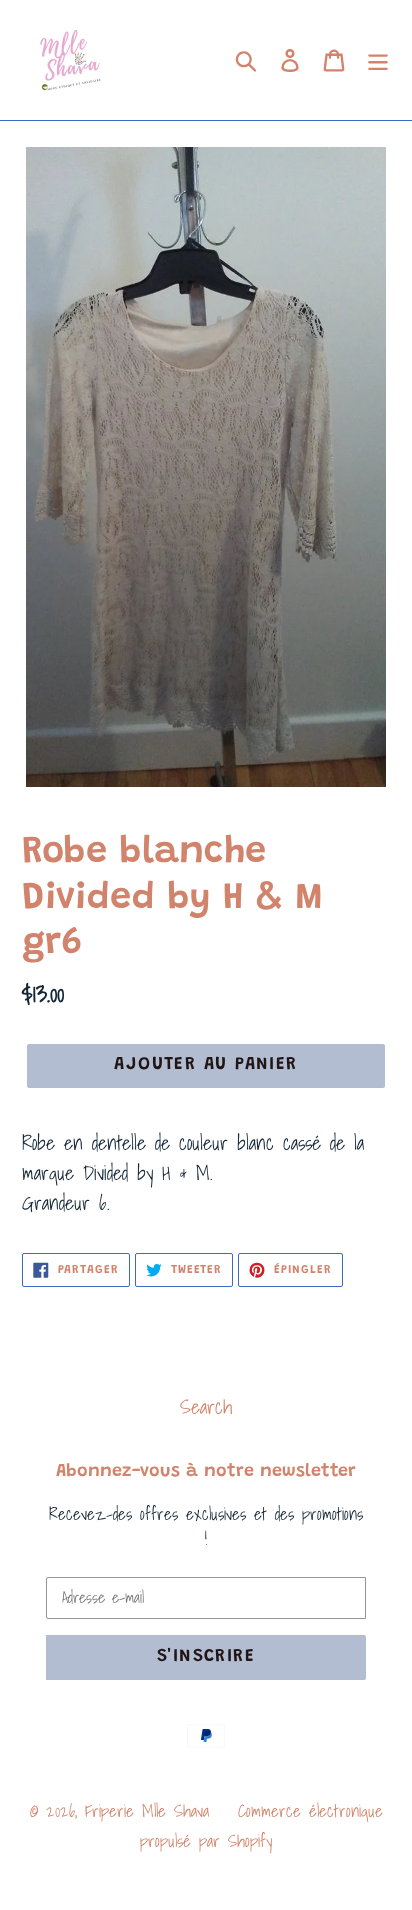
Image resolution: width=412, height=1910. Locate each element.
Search (206, 1407)
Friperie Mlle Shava (147, 1810)
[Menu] (378, 60)
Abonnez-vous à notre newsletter (206, 1472)
